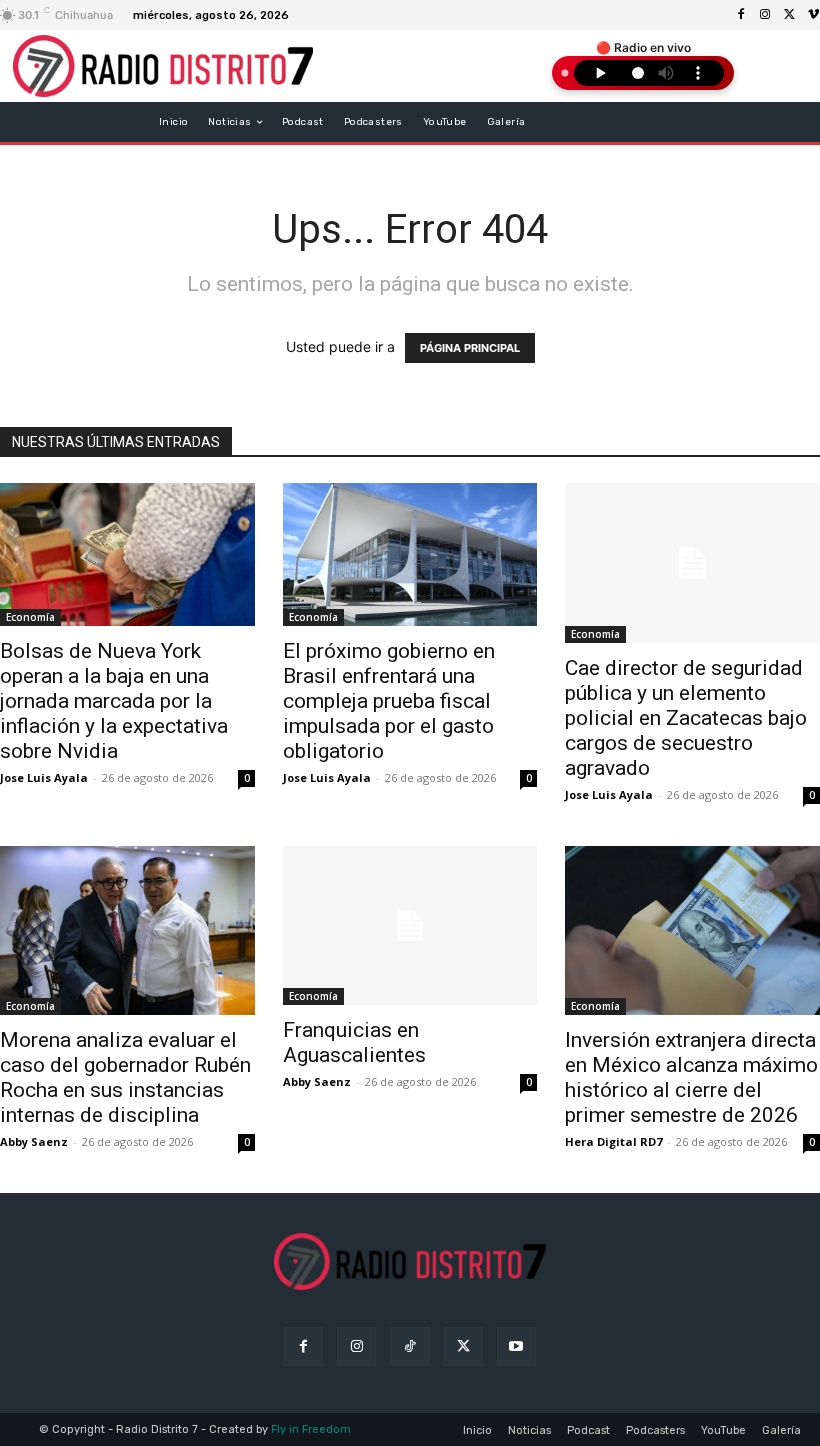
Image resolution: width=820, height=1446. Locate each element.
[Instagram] (765, 15)
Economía (30, 617)
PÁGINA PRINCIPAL (470, 348)
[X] (789, 15)
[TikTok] (409, 1346)
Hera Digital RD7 (613, 1141)
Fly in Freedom (311, 1429)
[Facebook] (741, 15)
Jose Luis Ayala (44, 777)
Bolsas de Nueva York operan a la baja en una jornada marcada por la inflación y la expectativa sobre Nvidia (114, 701)
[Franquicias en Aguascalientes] (410, 926)
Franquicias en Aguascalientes (354, 1042)
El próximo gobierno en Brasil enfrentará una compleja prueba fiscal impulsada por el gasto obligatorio (389, 701)
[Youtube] (516, 1346)
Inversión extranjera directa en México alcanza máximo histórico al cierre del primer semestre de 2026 (691, 1077)
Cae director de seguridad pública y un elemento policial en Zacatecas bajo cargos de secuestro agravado (686, 718)
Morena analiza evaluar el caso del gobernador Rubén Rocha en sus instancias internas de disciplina (125, 1077)
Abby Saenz (34, 1141)
